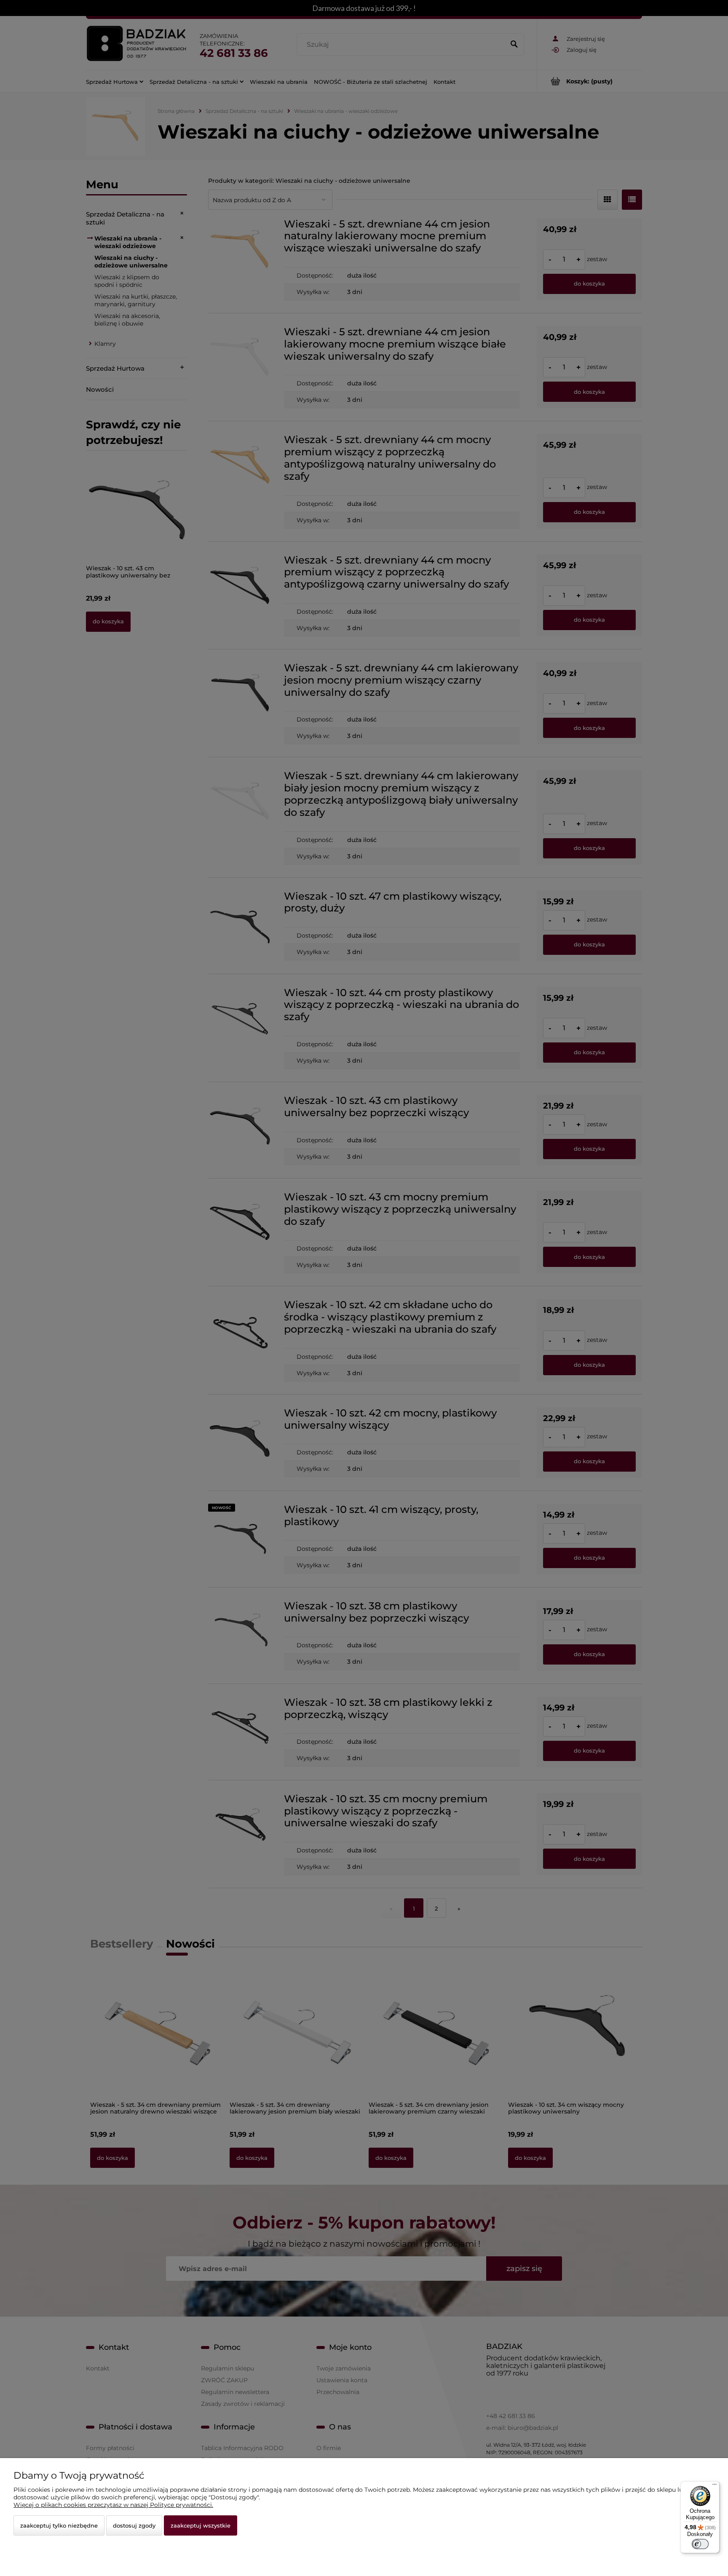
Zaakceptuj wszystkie (201, 2525)
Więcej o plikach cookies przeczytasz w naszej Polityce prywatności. (113, 2505)
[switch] (700, 2544)
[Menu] (715, 2486)
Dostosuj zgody (134, 2525)
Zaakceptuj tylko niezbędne (59, 2525)
